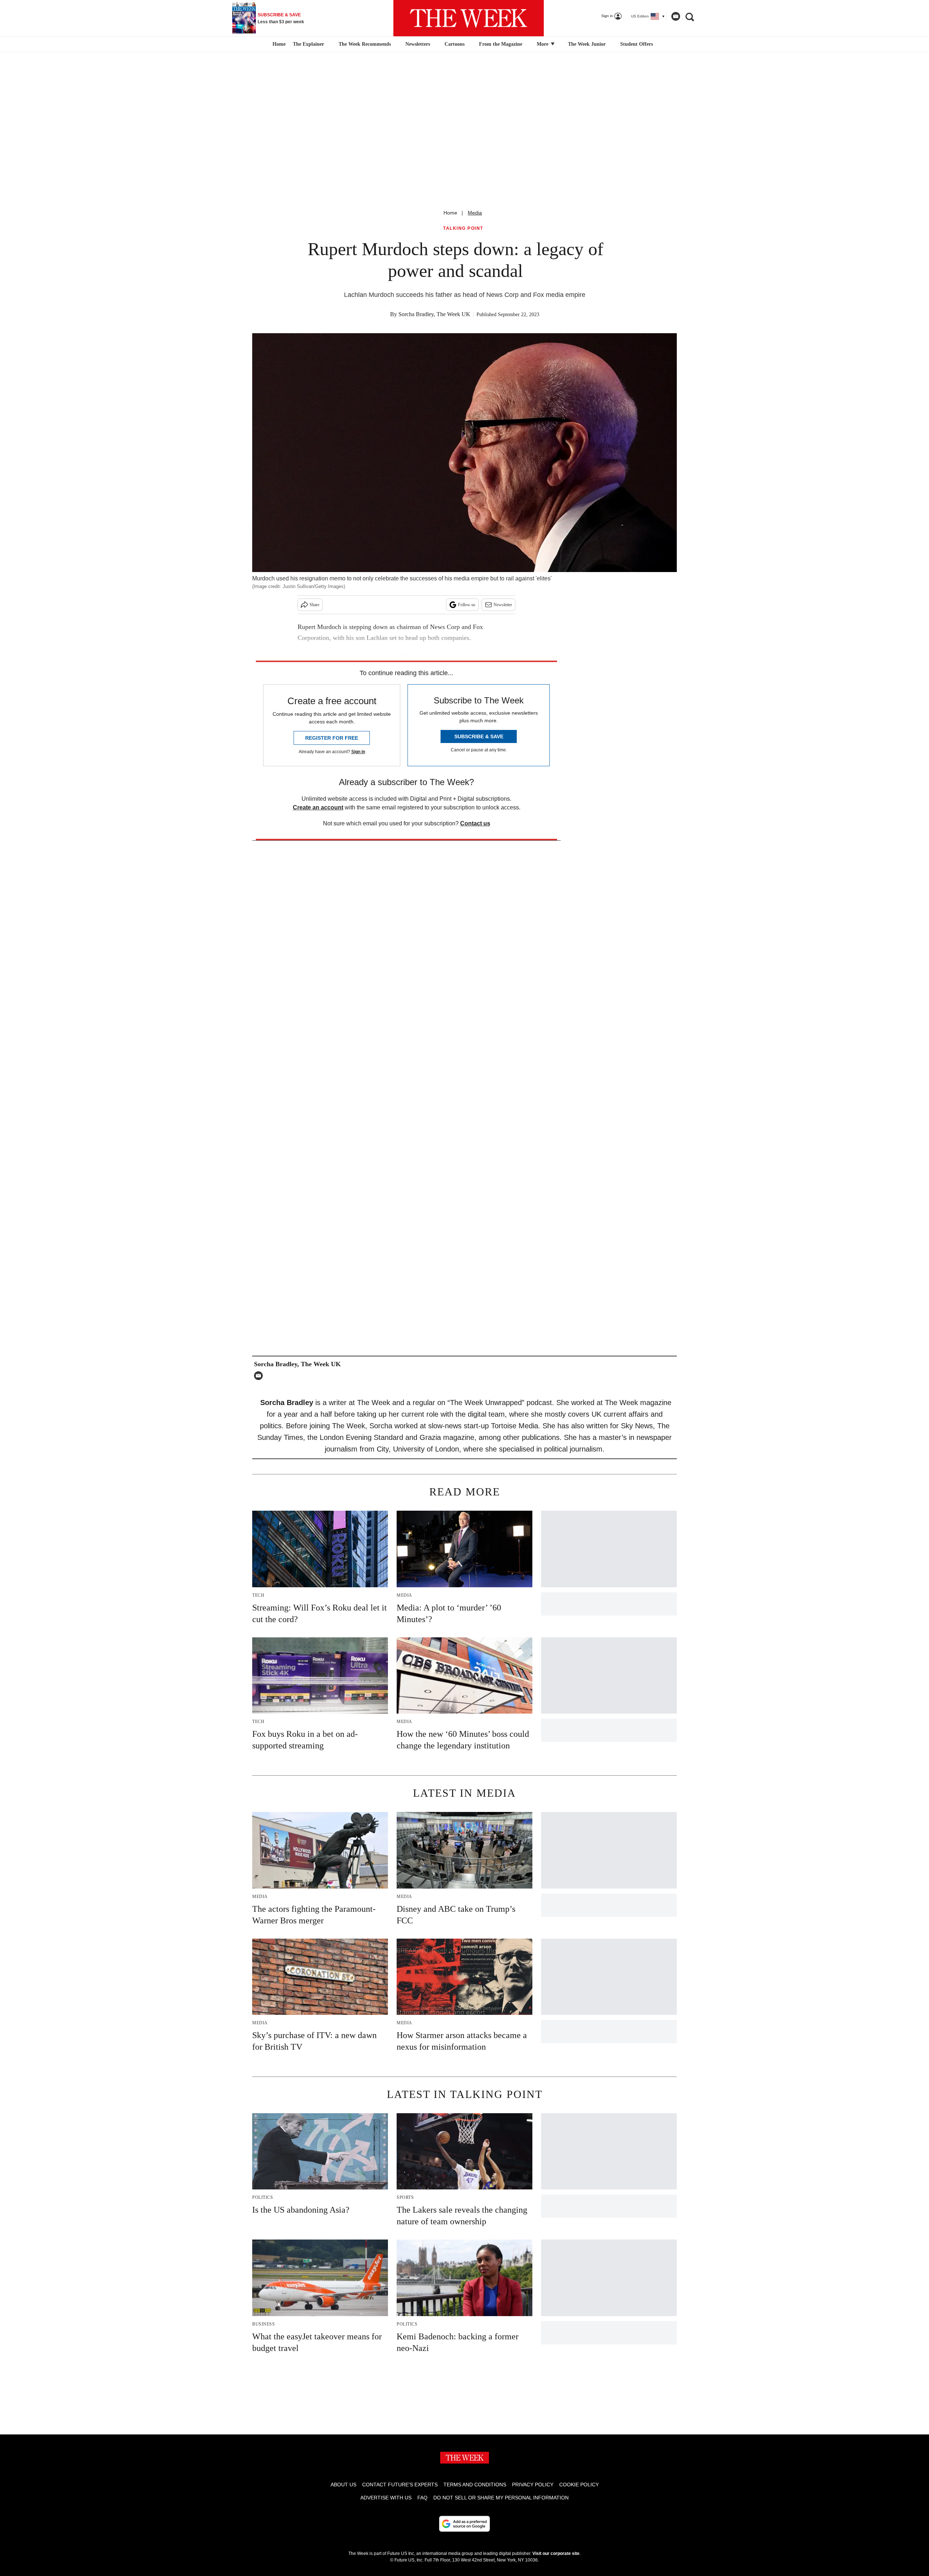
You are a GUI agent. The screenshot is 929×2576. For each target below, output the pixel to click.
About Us (343, 2485)
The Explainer (308, 44)
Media (475, 213)
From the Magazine (501, 44)
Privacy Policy (533, 2485)
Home (450, 213)
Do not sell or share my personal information (501, 2498)
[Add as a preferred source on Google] (464, 2524)
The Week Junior (587, 44)
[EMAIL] (260, 1376)
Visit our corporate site (556, 2553)
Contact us (475, 823)
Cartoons (455, 44)
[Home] (278, 44)
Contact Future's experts (400, 2485)
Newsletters (418, 44)
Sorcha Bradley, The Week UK (434, 314)
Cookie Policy (579, 2485)
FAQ (422, 2498)
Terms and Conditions (475, 2485)
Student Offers (637, 44)
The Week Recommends (365, 44)
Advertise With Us (386, 2498)
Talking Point (463, 228)
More (543, 44)
